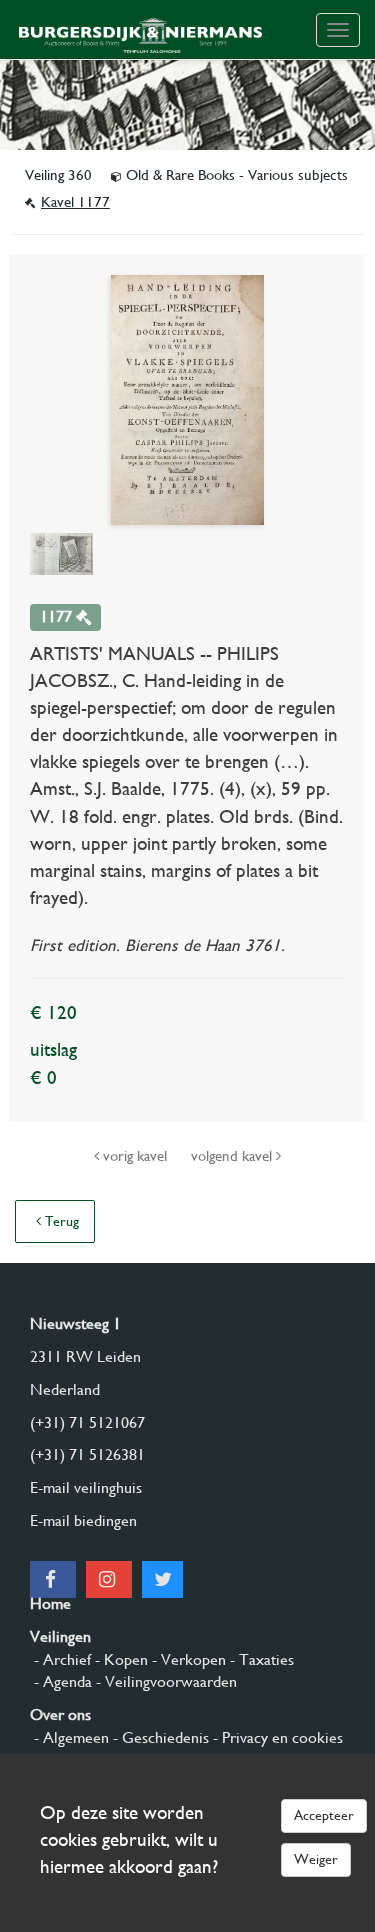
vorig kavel (135, 1156)
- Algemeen (69, 1737)
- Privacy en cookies (276, 1737)
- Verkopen (187, 1659)
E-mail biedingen (83, 1520)
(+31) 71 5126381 (87, 1454)
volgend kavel (233, 1156)
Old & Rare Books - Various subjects (235, 175)
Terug (60, 1221)
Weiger (316, 1859)
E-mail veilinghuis (86, 1487)
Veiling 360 (60, 175)
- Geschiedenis (159, 1737)
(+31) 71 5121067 (87, 1422)
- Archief (60, 1659)
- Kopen (119, 1659)
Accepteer (324, 1815)
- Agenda (61, 1681)
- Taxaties (260, 1659)
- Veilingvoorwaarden (164, 1681)
